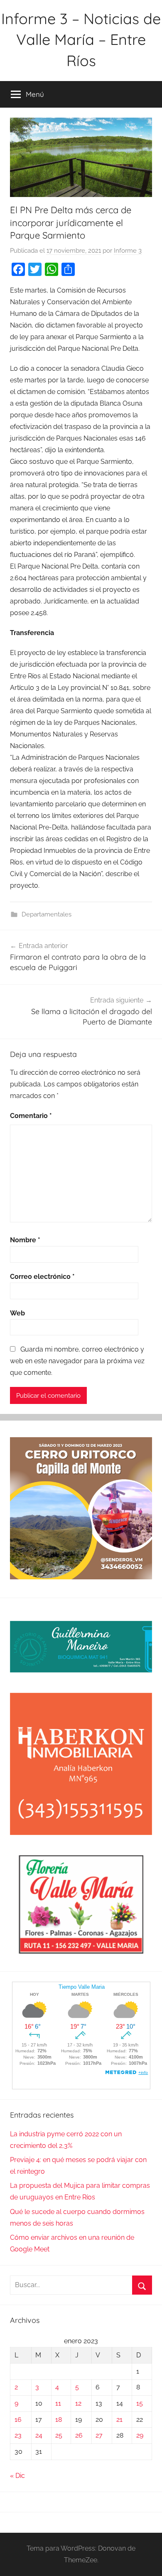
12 (78, 2403)
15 (140, 2403)
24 (39, 2435)
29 (140, 2435)
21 (119, 2420)
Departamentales (47, 914)
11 (58, 2403)
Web (17, 1313)
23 (18, 2435)
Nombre (25, 1240)
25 (59, 2435)
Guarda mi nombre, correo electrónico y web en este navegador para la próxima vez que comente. (77, 1361)
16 (18, 2420)
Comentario (31, 1116)
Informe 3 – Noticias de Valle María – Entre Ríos (81, 39)
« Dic (17, 2476)
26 (79, 2435)
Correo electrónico (42, 1277)
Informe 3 (128, 251)
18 (59, 2420)
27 (99, 2435)
